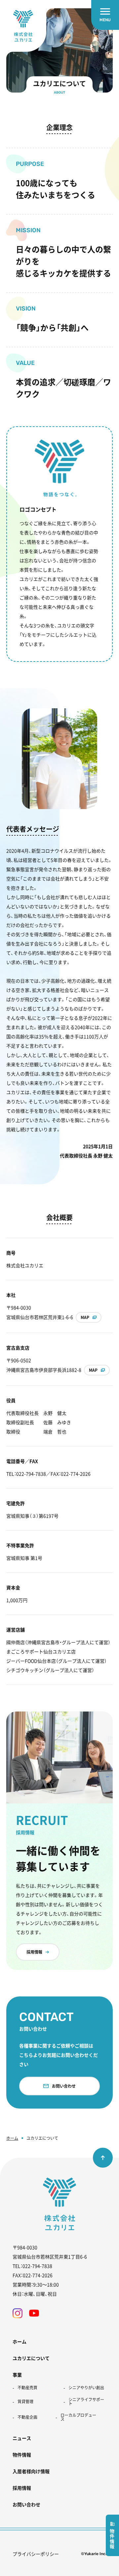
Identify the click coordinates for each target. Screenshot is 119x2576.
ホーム (12, 2138)
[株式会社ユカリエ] (23, 26)
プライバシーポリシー (36, 2554)
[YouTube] (34, 2313)
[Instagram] (18, 2313)
